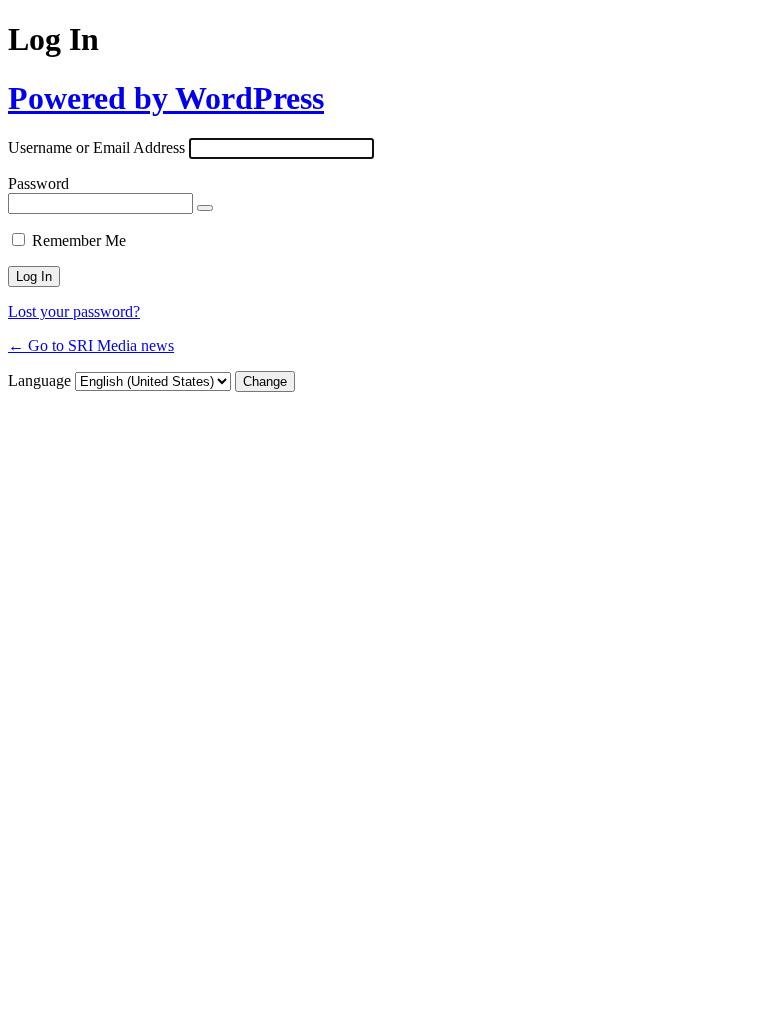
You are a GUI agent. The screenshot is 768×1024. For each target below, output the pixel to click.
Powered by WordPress (166, 98)
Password (38, 183)
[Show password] (205, 208)
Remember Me (79, 240)
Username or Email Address (96, 147)
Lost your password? (74, 311)
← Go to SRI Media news (91, 345)
